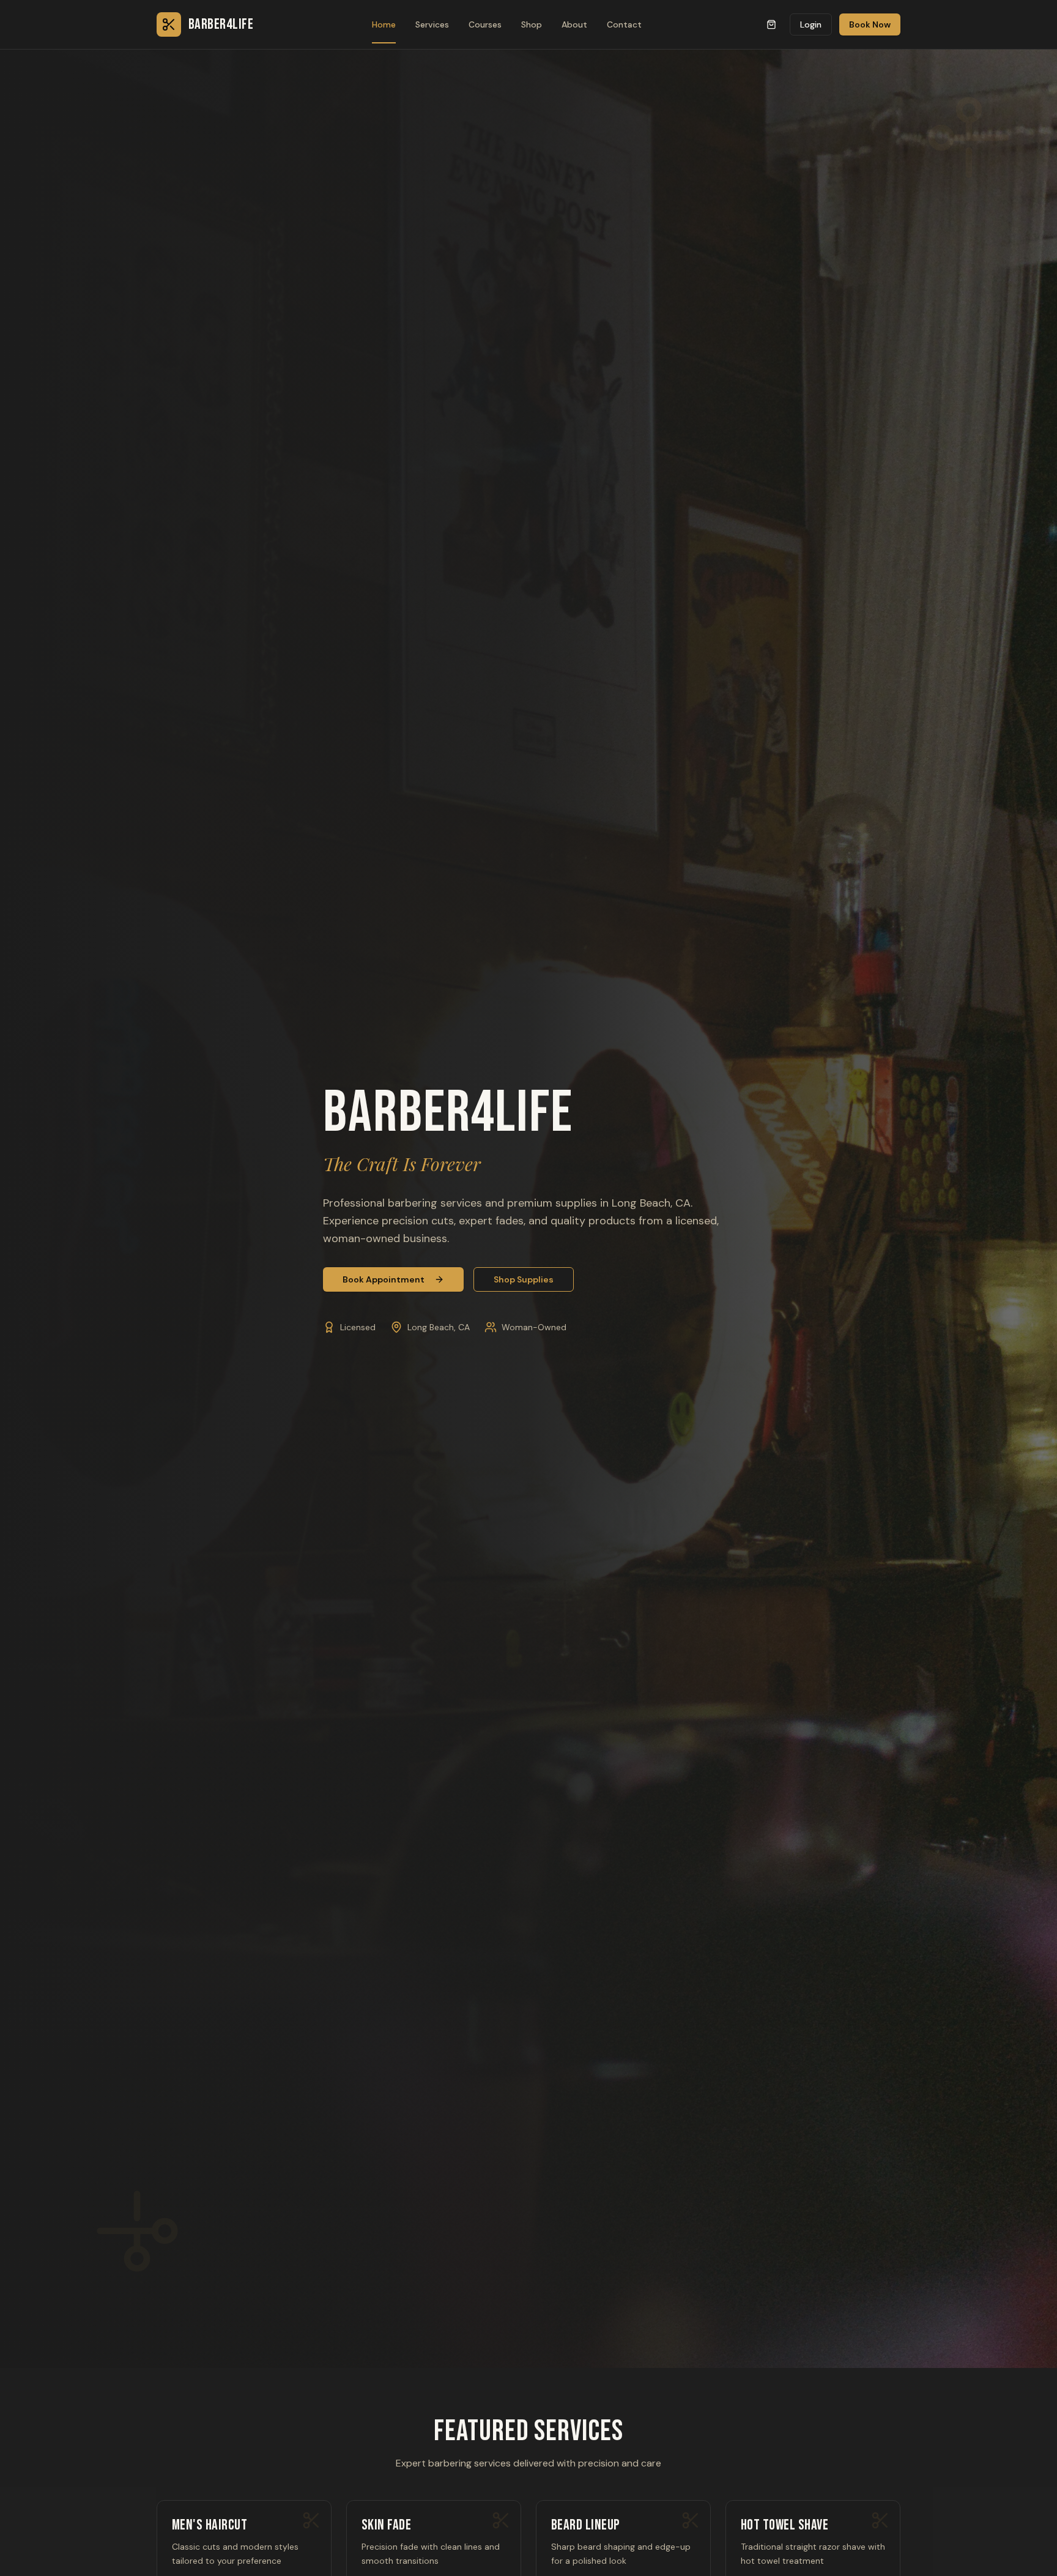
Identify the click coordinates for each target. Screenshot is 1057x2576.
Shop (532, 24)
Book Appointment (384, 1279)
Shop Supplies (524, 1279)
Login (811, 24)
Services (432, 24)
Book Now (870, 24)
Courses (485, 24)
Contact (624, 24)
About (574, 24)
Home (384, 24)
